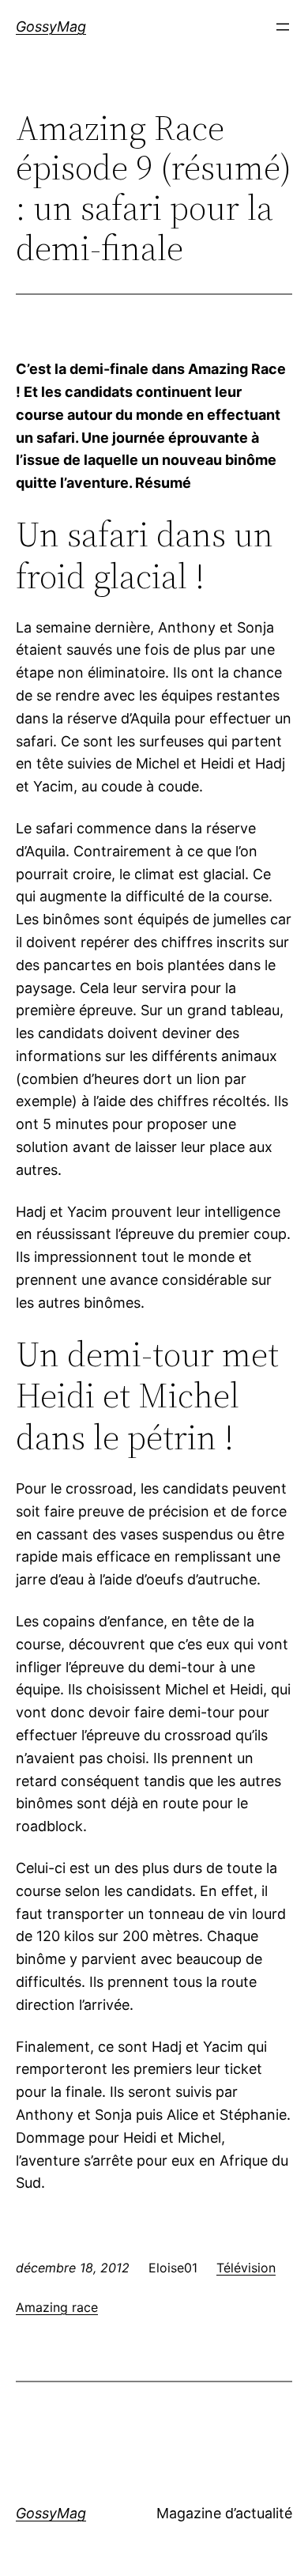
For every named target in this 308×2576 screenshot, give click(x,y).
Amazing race (57, 2307)
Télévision (246, 2268)
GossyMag (51, 26)
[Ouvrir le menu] (283, 27)
